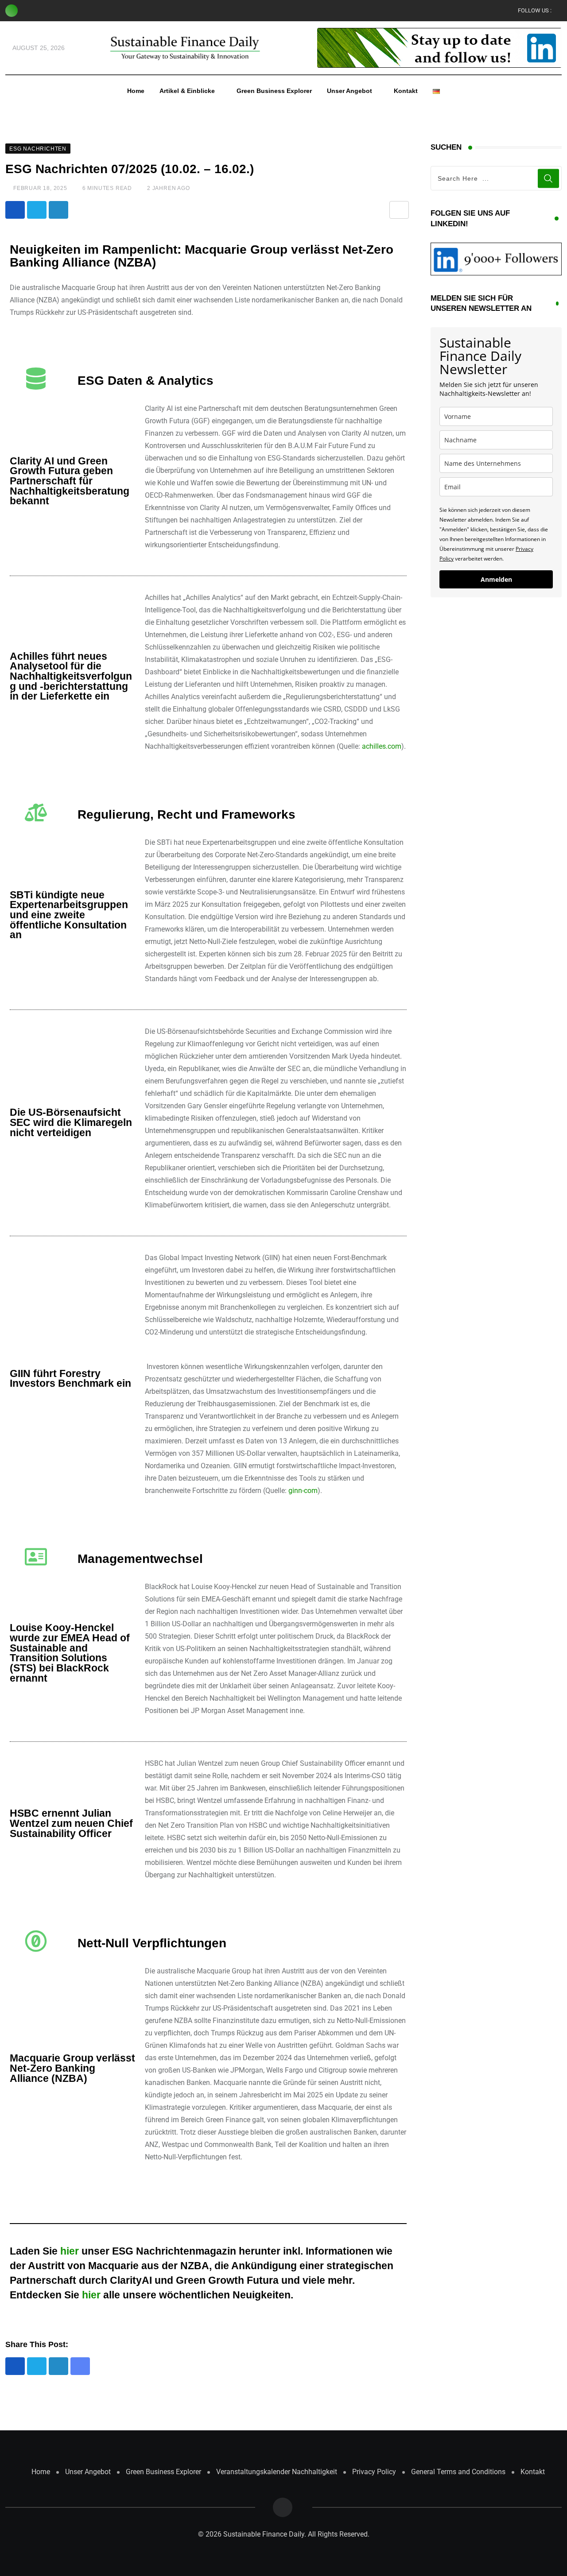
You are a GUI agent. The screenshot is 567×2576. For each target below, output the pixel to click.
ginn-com (303, 1491)
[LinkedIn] (58, 210)
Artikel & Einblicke (187, 91)
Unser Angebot (350, 91)
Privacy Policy (374, 2472)
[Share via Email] (399, 210)
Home (136, 91)
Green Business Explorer (274, 91)
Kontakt (406, 91)
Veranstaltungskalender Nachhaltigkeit (277, 2472)
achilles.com (382, 746)
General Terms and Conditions (458, 2472)
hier (70, 2251)
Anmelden (496, 579)
